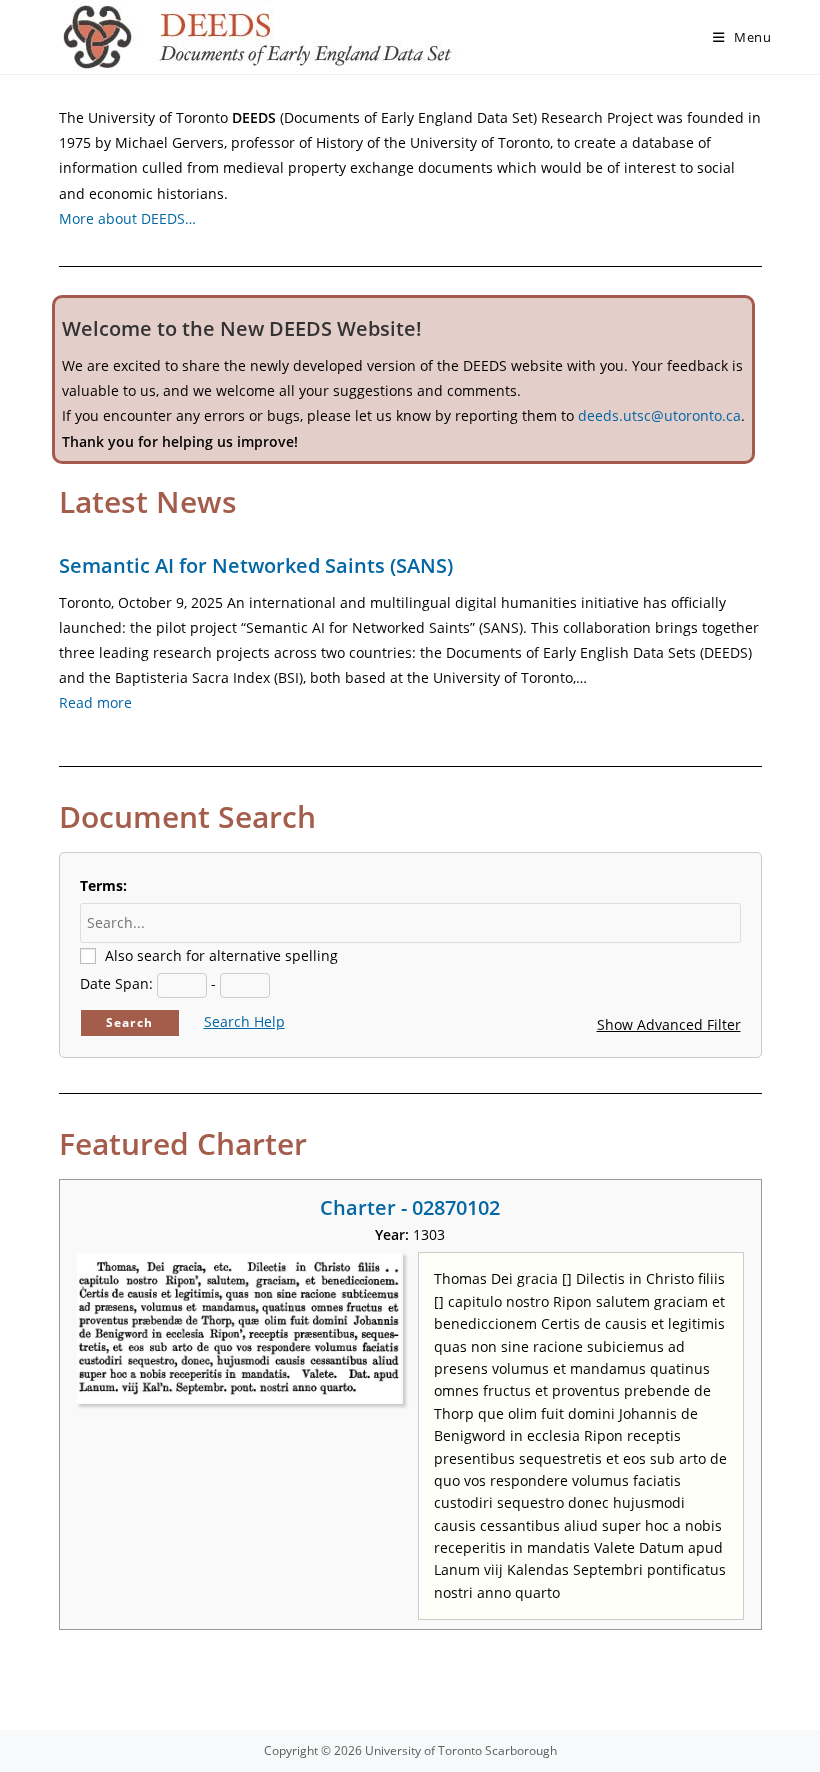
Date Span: (116, 983)
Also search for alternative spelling (221, 955)
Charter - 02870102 (410, 1207)
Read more (95, 702)
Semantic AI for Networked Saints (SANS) (256, 565)
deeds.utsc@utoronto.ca (659, 415)
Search (129, 1022)
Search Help (244, 1021)
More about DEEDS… (127, 218)
